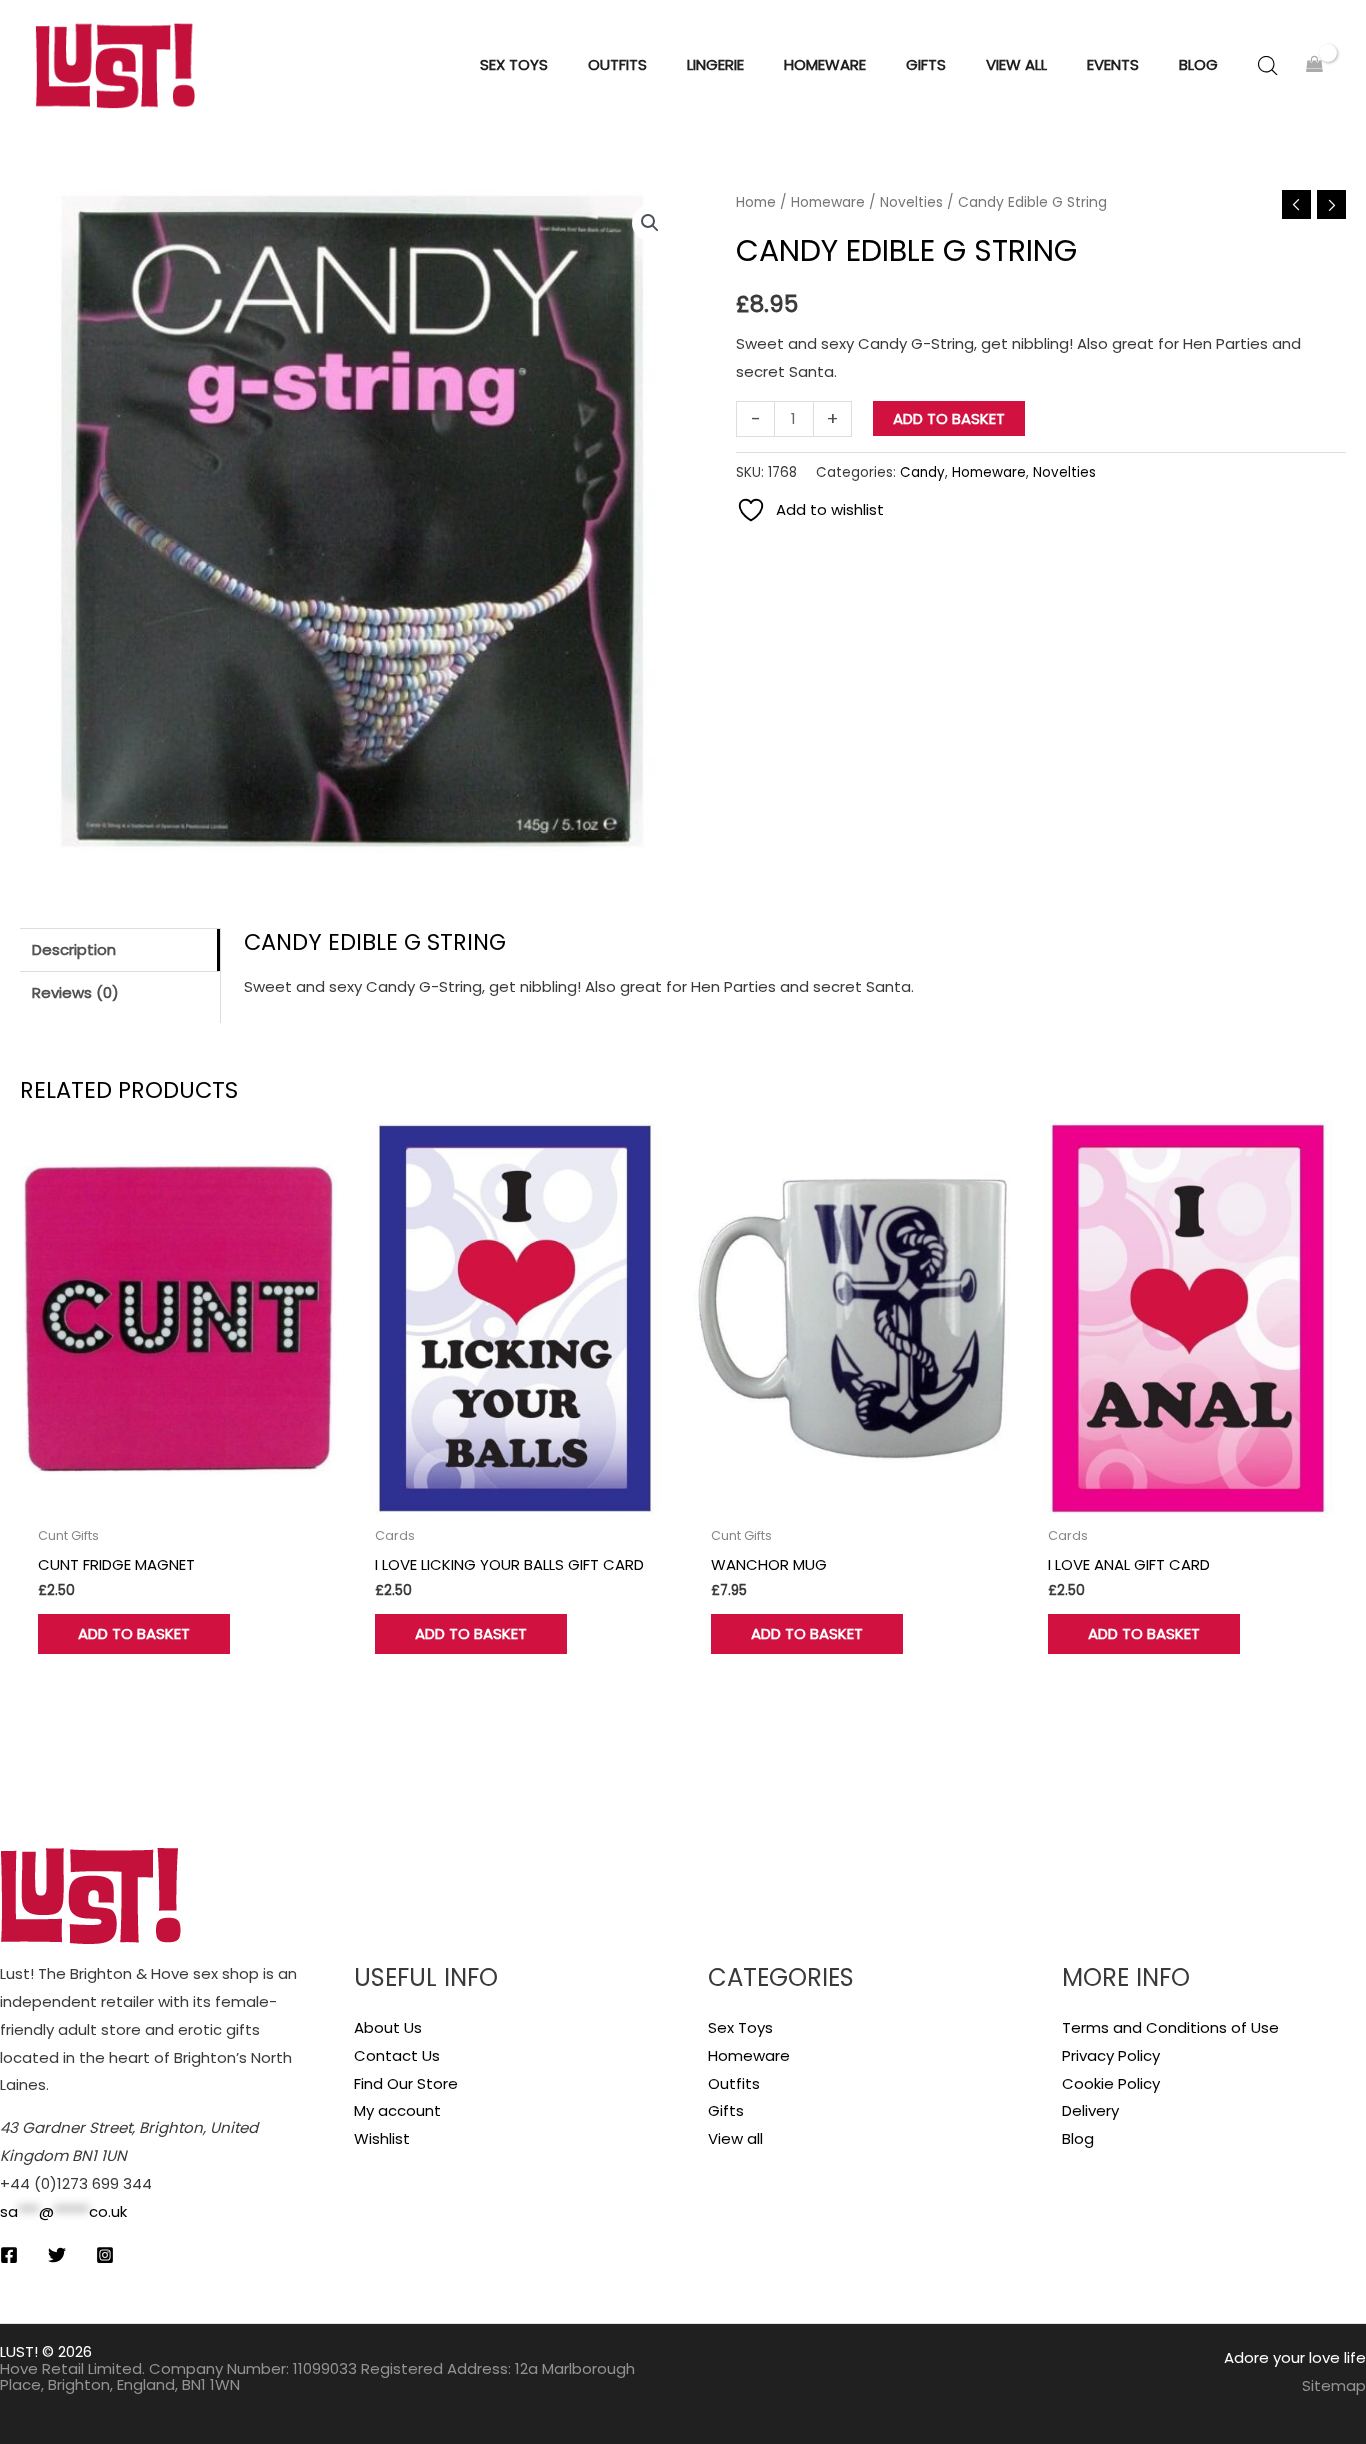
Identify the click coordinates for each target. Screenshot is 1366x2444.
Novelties (911, 202)
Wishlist (382, 2138)
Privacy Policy (1111, 2055)
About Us (388, 2027)
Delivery (1090, 2110)
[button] (650, 223)
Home (756, 202)
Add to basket (949, 418)
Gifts (726, 2110)
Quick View (178, 1499)
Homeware (828, 202)
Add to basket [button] (134, 1633)
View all (735, 2138)
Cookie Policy (1111, 2083)
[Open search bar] (1268, 65)
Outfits (734, 2083)
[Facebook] (9, 2255)
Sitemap (1334, 2385)
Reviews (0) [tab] (75, 992)
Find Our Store (406, 2083)
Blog (1078, 2138)
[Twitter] (57, 2255)
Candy (922, 472)
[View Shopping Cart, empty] (1314, 65)
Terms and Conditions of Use (1170, 2027)
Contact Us (397, 2055)
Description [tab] (74, 949)
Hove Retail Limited (71, 2368)
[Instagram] (105, 2255)
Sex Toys (740, 2027)
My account (397, 2110)
